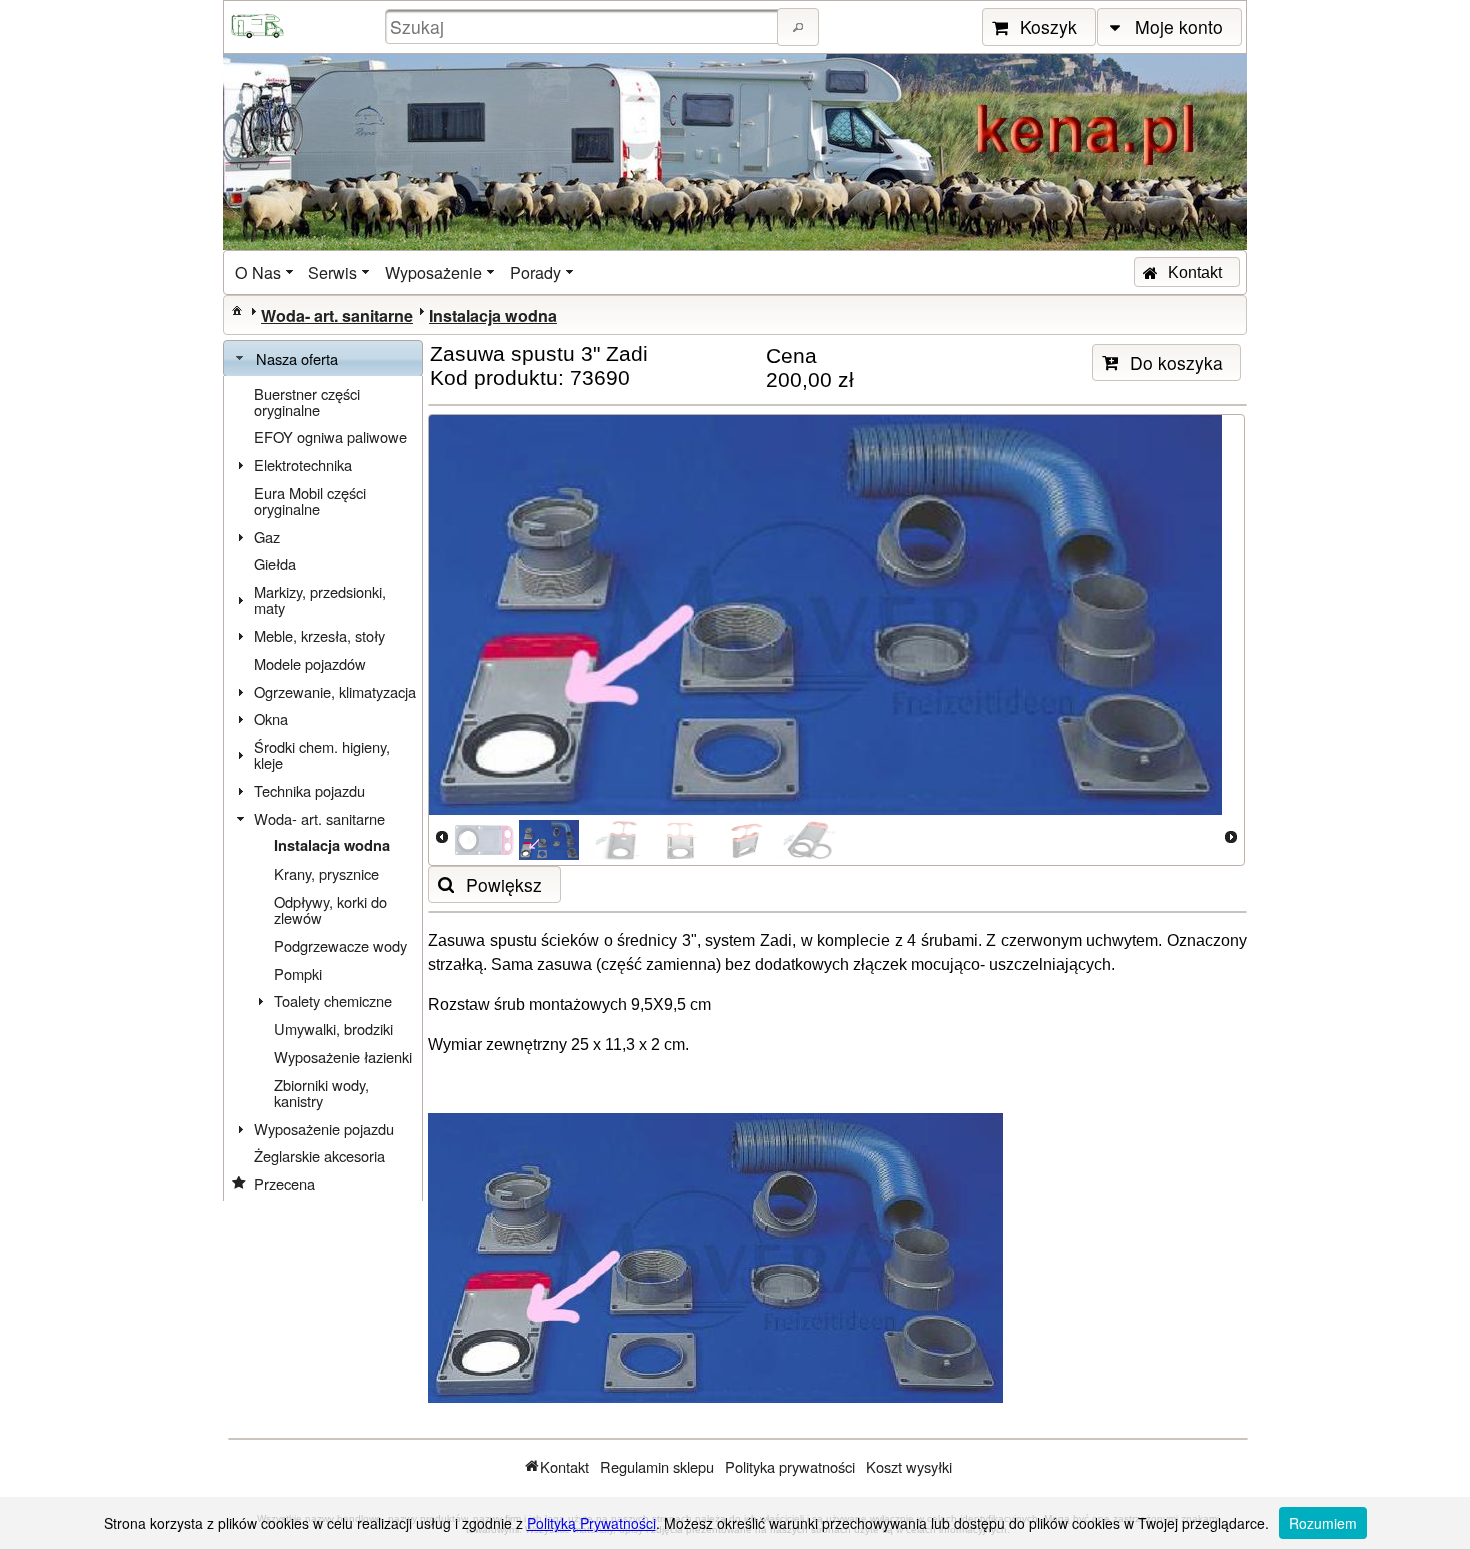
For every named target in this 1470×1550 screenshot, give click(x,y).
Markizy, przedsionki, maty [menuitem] (320, 599)
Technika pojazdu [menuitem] (309, 790)
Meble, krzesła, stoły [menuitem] (319, 635)
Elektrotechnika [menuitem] (303, 464)
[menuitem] (266, 272)
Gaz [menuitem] (267, 536)
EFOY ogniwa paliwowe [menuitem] (330, 436)
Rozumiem (1323, 1523)
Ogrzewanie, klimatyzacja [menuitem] (335, 691)
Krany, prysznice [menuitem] (326, 873)
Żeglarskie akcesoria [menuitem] (319, 1155)
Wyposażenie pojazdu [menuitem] (324, 1128)
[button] (798, 27)
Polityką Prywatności (591, 1523)
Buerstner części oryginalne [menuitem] (307, 401)
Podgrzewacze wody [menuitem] (340, 945)
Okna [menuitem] (271, 718)
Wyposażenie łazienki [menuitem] (343, 1056)
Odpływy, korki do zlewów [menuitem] (330, 909)
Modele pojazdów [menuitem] (310, 663)
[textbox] (584, 26)
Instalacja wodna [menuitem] (332, 845)
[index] (237, 310)
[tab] (323, 359)
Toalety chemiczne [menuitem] (333, 1000)
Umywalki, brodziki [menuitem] (333, 1028)
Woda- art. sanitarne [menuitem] (319, 818)
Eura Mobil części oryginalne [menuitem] (310, 500)
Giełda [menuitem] (275, 563)
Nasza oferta (297, 358)
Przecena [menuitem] (284, 1183)
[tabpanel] (323, 789)
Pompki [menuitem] (298, 973)
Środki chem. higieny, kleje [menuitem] (322, 754)
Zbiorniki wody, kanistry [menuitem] (321, 1092)
